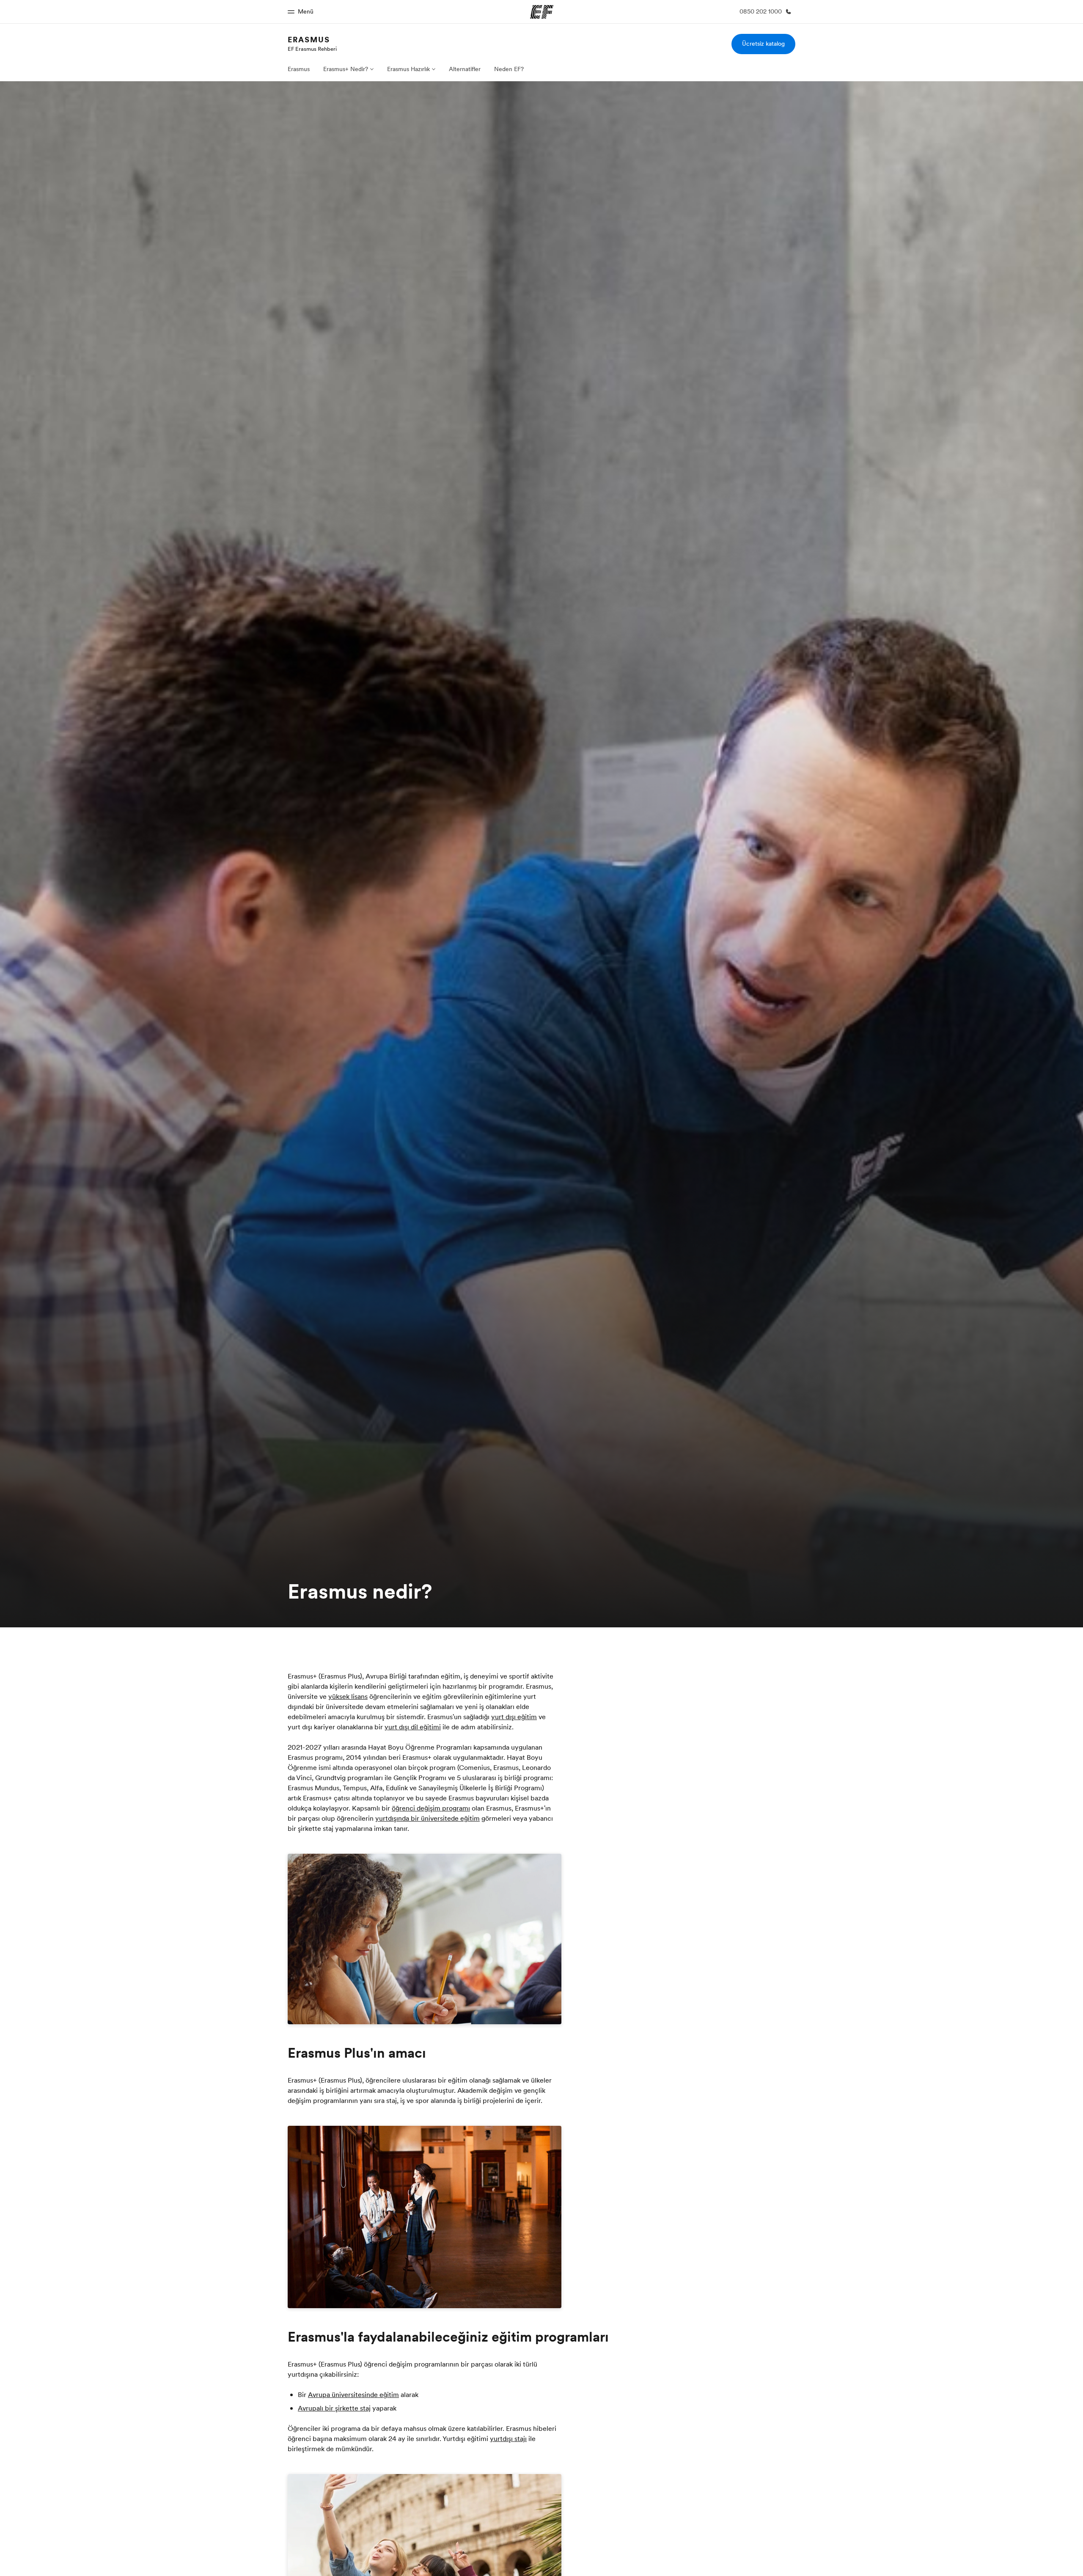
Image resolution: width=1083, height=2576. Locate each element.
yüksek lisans (348, 1696)
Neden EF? (509, 69)
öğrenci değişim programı (431, 1808)
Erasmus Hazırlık (408, 69)
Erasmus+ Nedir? (346, 69)
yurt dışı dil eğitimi (413, 1727)
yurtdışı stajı (508, 2438)
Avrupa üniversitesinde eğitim (353, 2394)
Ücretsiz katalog (763, 44)
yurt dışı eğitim (514, 1717)
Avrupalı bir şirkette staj (334, 2408)
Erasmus (309, 40)
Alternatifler (465, 69)
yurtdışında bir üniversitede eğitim (427, 1818)
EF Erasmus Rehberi (312, 49)
